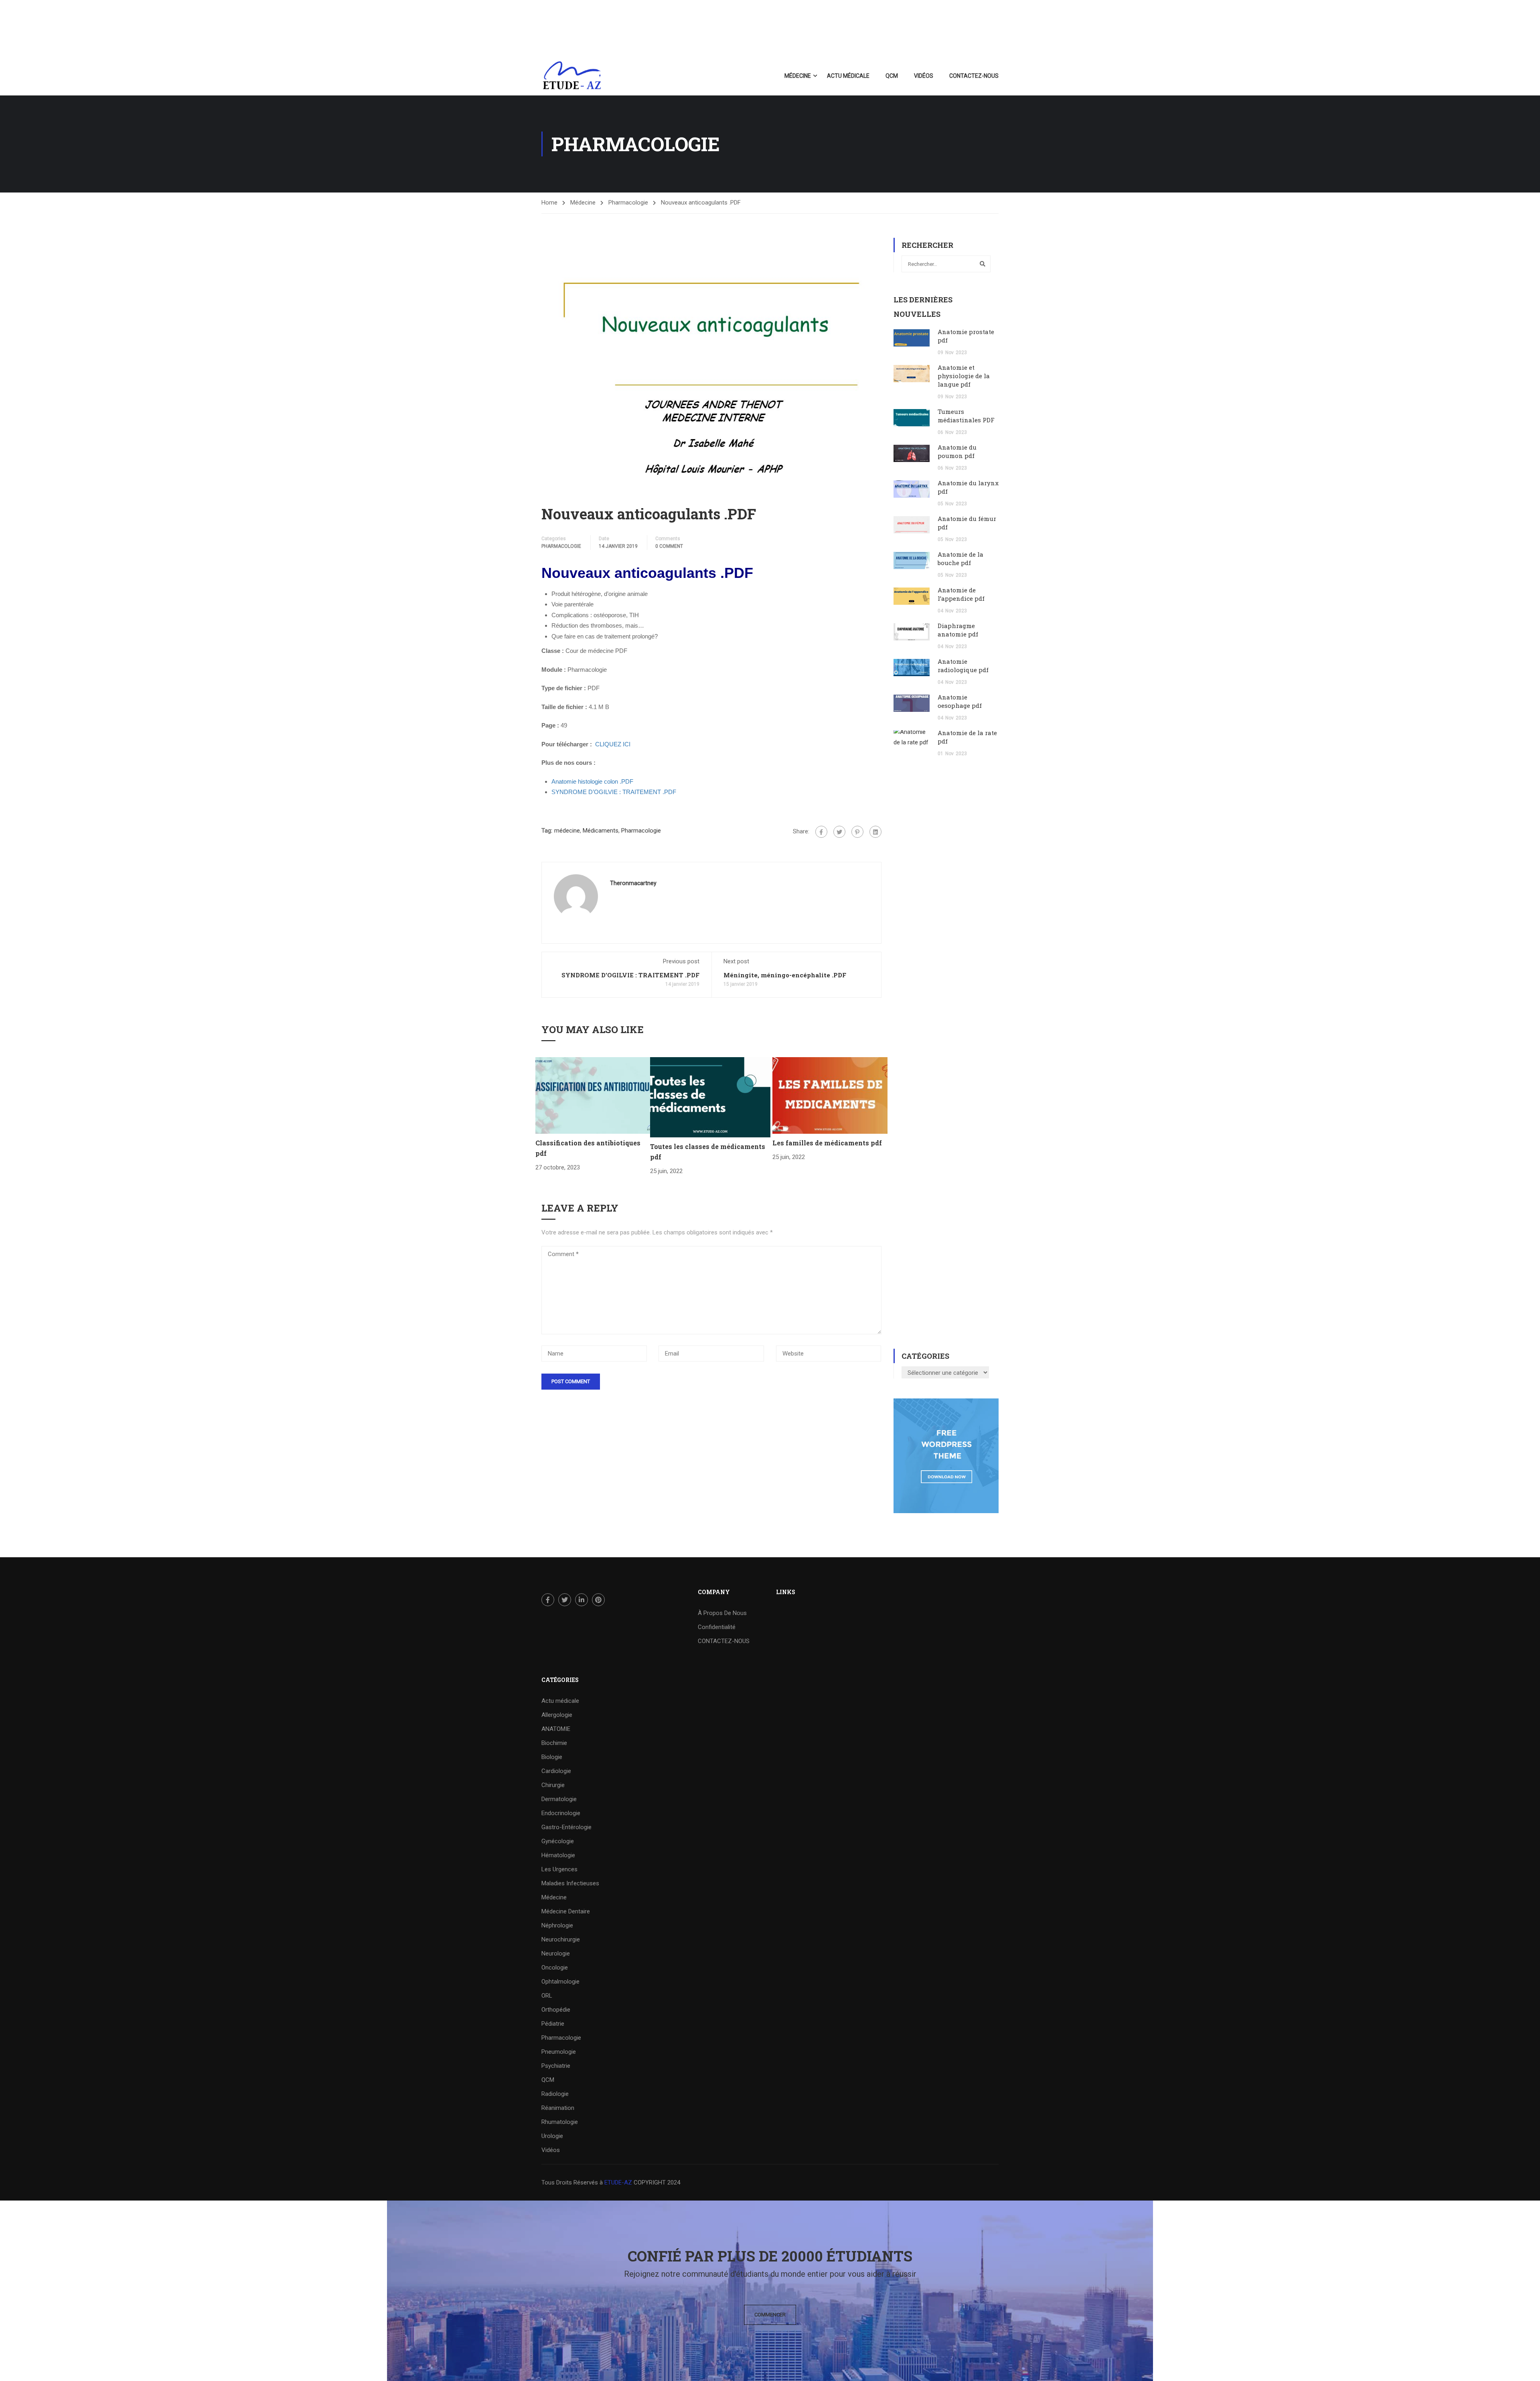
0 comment (669, 546)
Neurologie (556, 1953)
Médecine (798, 76)
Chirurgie (553, 1785)
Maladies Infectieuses (570, 1883)
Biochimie (554, 1743)
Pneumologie (559, 2052)
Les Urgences (559, 1869)
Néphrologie (557, 1925)
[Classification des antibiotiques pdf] (593, 1095)
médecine (567, 831)
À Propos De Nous (722, 1613)
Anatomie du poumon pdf (957, 451)
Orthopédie (556, 2010)
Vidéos (924, 76)
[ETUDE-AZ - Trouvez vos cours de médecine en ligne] (572, 76)
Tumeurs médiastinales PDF (966, 416)
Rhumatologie (560, 2122)
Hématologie (558, 1855)
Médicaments (601, 831)
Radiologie (555, 2094)
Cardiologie (556, 1771)
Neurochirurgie (561, 1939)
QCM (892, 76)
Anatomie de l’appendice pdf (961, 594)
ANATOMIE (556, 1729)
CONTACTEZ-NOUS (974, 76)
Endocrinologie (561, 1813)
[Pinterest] (857, 832)
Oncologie (555, 1968)
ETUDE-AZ (618, 2182)
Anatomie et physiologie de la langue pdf (964, 376)
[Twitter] (839, 832)
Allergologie (557, 1715)
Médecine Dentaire (566, 1911)
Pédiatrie (553, 2024)
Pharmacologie (628, 203)
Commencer (770, 2315)
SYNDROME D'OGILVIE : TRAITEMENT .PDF (630, 975)
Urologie (552, 2136)
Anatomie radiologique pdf (963, 666)
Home (549, 203)
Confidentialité (717, 1627)
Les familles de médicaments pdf (827, 1143)
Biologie (552, 1757)
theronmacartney (633, 883)
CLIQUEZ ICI (613, 744)
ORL (547, 1996)
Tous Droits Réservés (570, 2182)
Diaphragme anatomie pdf (958, 630)
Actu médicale (848, 76)
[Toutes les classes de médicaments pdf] (710, 1097)
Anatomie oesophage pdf (960, 701)
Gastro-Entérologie (566, 1827)
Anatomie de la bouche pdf (960, 558)
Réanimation (558, 2108)
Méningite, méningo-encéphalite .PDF (785, 975)
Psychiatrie (556, 2066)
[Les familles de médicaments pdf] (830, 1095)
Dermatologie (559, 1799)
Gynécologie (558, 1841)
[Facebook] (821, 832)
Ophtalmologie (560, 1982)
